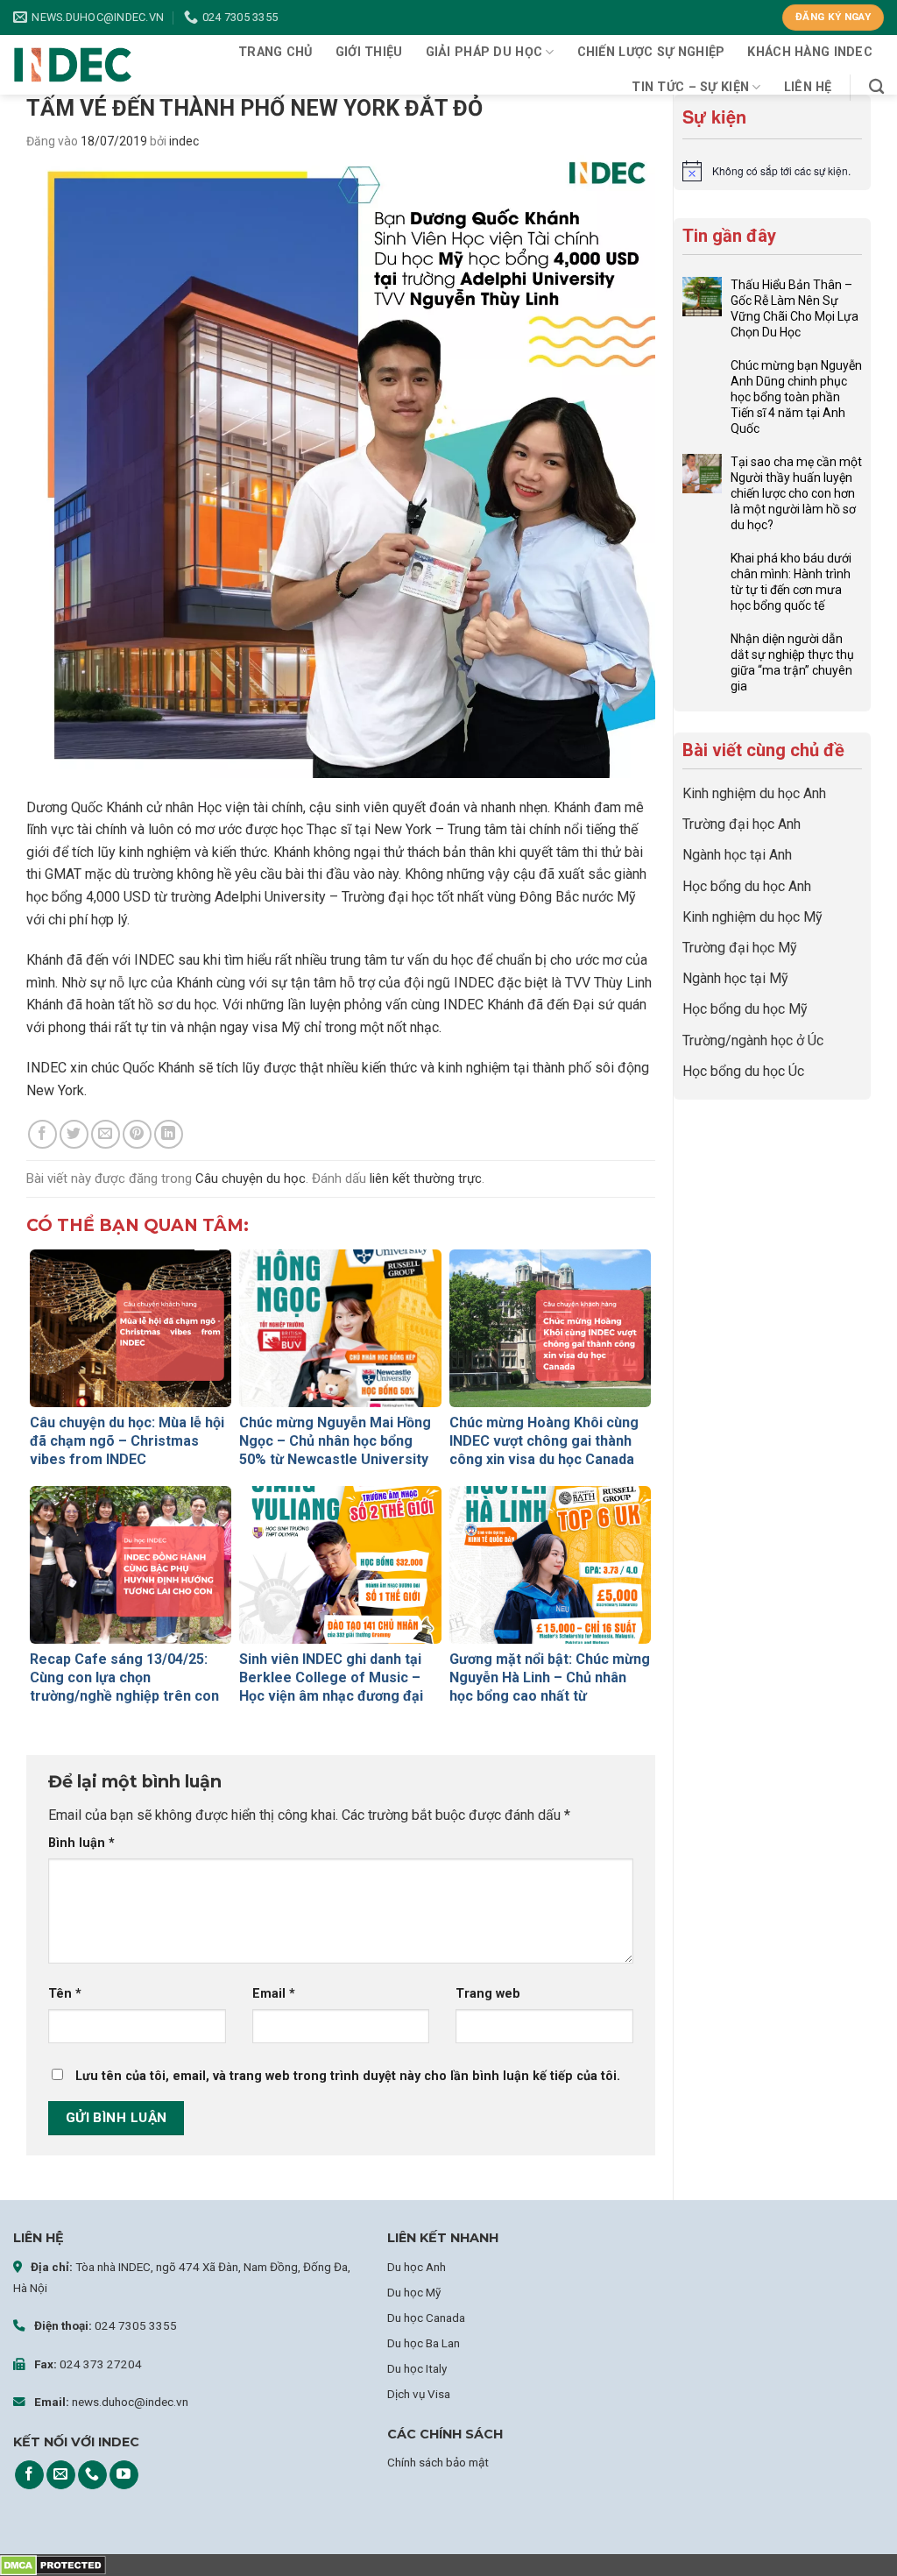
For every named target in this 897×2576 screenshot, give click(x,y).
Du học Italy (417, 2368)
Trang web (488, 1994)
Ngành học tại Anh (737, 855)
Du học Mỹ (414, 2292)
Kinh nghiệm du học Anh (754, 793)
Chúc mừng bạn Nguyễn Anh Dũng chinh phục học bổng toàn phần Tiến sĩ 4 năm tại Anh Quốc (796, 397)
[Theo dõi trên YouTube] (124, 2475)
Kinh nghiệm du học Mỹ (752, 917)
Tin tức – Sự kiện (690, 87)
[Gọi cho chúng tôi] (92, 2475)
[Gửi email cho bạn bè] (106, 1134)
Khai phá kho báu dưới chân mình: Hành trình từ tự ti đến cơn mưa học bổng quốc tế (791, 582)
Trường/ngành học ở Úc (753, 1040)
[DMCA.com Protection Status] (53, 2565)
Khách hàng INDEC (810, 52)
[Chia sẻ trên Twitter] (74, 1134)
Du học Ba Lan (424, 2343)
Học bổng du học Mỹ (745, 1009)
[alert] (772, 171)
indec (184, 141)
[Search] (876, 87)
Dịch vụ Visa (419, 2394)
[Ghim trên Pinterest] (137, 1134)
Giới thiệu (369, 52)
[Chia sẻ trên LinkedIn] (169, 1134)
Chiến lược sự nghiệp (651, 52)
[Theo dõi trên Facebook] (29, 2475)
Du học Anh (417, 2267)
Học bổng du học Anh (747, 886)
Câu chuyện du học (251, 1178)
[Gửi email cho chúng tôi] (61, 2475)
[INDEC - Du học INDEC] (73, 65)
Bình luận (81, 1843)
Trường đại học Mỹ (740, 948)
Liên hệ (808, 87)
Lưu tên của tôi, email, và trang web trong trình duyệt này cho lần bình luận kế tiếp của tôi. (348, 2076)
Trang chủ (275, 52)
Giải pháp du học (484, 52)
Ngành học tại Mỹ (735, 978)
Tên (65, 1994)
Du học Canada (426, 2318)
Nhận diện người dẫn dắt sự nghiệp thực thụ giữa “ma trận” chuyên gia (792, 662)
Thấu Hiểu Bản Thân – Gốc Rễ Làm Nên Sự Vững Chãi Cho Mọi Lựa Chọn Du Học (795, 308)
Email (274, 1994)
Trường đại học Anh (742, 824)
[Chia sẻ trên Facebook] (42, 1134)
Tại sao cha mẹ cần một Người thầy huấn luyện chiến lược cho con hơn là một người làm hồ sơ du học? (796, 493)
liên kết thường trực (426, 1178)
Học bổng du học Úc (743, 1071)
